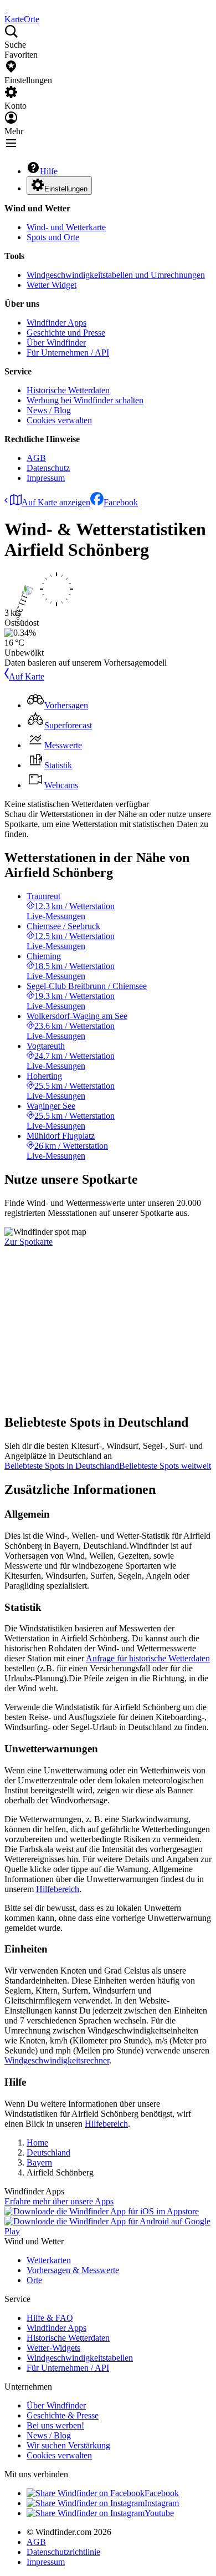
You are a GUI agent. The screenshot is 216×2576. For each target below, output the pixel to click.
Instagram (162, 2503)
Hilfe (49, 171)
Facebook (121, 502)
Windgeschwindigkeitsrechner (57, 2060)
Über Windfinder (56, 343)
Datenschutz (48, 468)
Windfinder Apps (56, 323)
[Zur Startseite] (6, 9)
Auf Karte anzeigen (56, 502)
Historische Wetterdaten (68, 390)
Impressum (46, 478)
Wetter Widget (52, 285)
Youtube (159, 2513)
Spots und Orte (53, 237)
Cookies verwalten (59, 420)
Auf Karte (27, 676)
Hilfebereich (58, 1889)
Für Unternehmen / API (68, 353)
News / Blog (49, 410)
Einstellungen (66, 189)
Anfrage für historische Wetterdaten (148, 1658)
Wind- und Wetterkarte (66, 227)
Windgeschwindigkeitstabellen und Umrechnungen (116, 275)
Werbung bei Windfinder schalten (85, 400)
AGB (36, 458)
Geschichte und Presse (66, 333)
